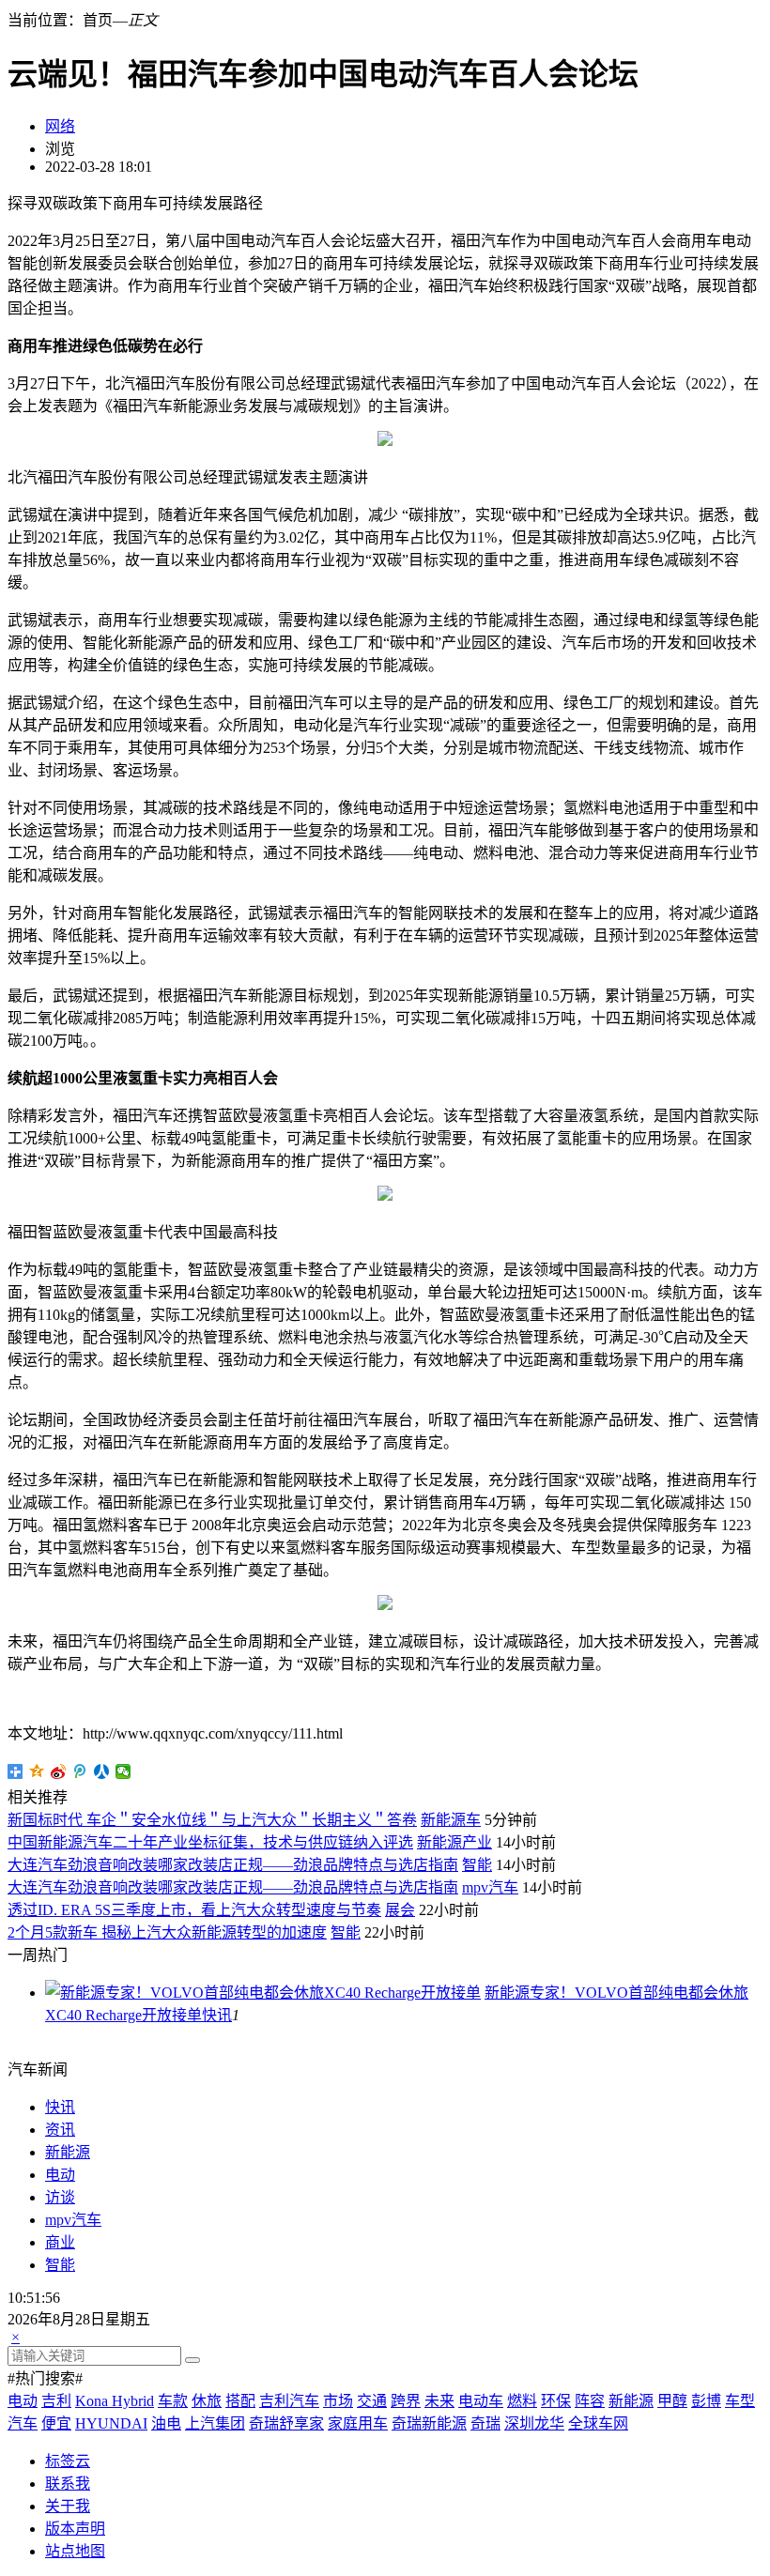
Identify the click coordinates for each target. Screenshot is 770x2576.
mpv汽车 (490, 1887)
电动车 (481, 2401)
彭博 (706, 2401)
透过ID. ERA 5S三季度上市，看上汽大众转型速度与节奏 (194, 1910)
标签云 (68, 2461)
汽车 (23, 2423)
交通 (372, 2401)
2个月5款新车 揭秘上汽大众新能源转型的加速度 (167, 1932)
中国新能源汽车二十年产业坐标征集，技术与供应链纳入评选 (210, 1842)
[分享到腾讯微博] (80, 1771)
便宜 (56, 2423)
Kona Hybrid (115, 2401)
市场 (338, 2401)
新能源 (68, 2152)
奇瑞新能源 (429, 2423)
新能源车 (451, 1820)
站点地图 (75, 2551)
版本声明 (75, 2529)
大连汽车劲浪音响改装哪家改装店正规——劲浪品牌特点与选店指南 (233, 1865)
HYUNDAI (111, 2423)
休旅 (207, 2401)
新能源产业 (454, 1842)
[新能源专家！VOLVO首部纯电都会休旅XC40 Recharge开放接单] (263, 1993)
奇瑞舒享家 (286, 2423)
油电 (166, 2423)
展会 (400, 1910)
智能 (477, 1865)
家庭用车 (358, 2423)
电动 (60, 2175)
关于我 (68, 2506)
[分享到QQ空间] (37, 1771)
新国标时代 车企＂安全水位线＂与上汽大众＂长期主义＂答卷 (212, 1820)
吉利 (56, 2401)
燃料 (522, 2401)
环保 (556, 2401)
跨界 (406, 2401)
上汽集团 (215, 2423)
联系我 (68, 2484)
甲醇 (672, 2401)
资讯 (60, 2130)
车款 (173, 2401)
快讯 (217, 2015)
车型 (740, 2401)
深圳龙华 (534, 2423)
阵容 (590, 2401)
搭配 (240, 2401)
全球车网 (598, 2423)
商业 (60, 2242)
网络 (60, 126)
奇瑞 (485, 2423)
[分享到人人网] (102, 1771)
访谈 (60, 2197)
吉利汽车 (289, 2401)
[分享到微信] (123, 1771)
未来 (439, 2401)
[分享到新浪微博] (59, 1771)
